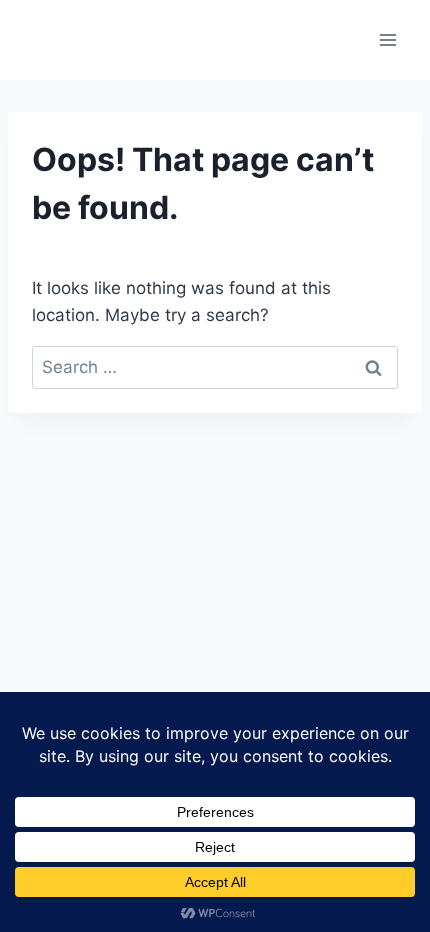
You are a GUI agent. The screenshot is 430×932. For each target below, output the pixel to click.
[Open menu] (387, 39)
